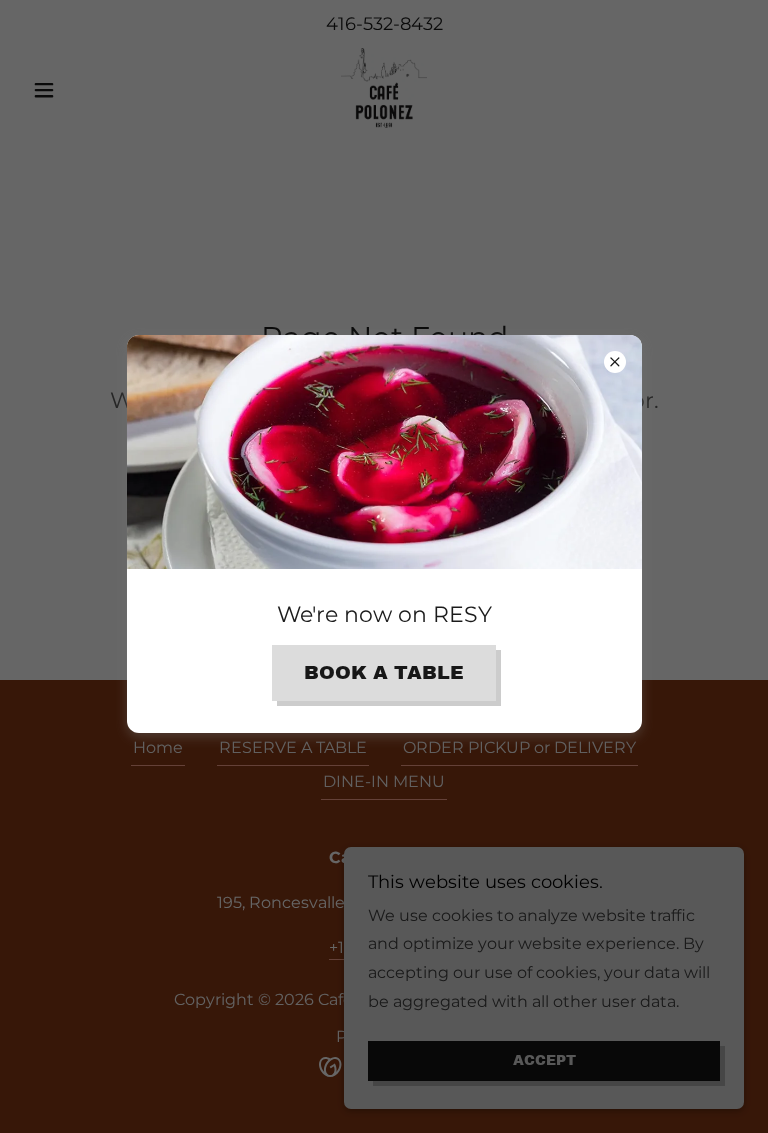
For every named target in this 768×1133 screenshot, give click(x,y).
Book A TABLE (384, 672)
